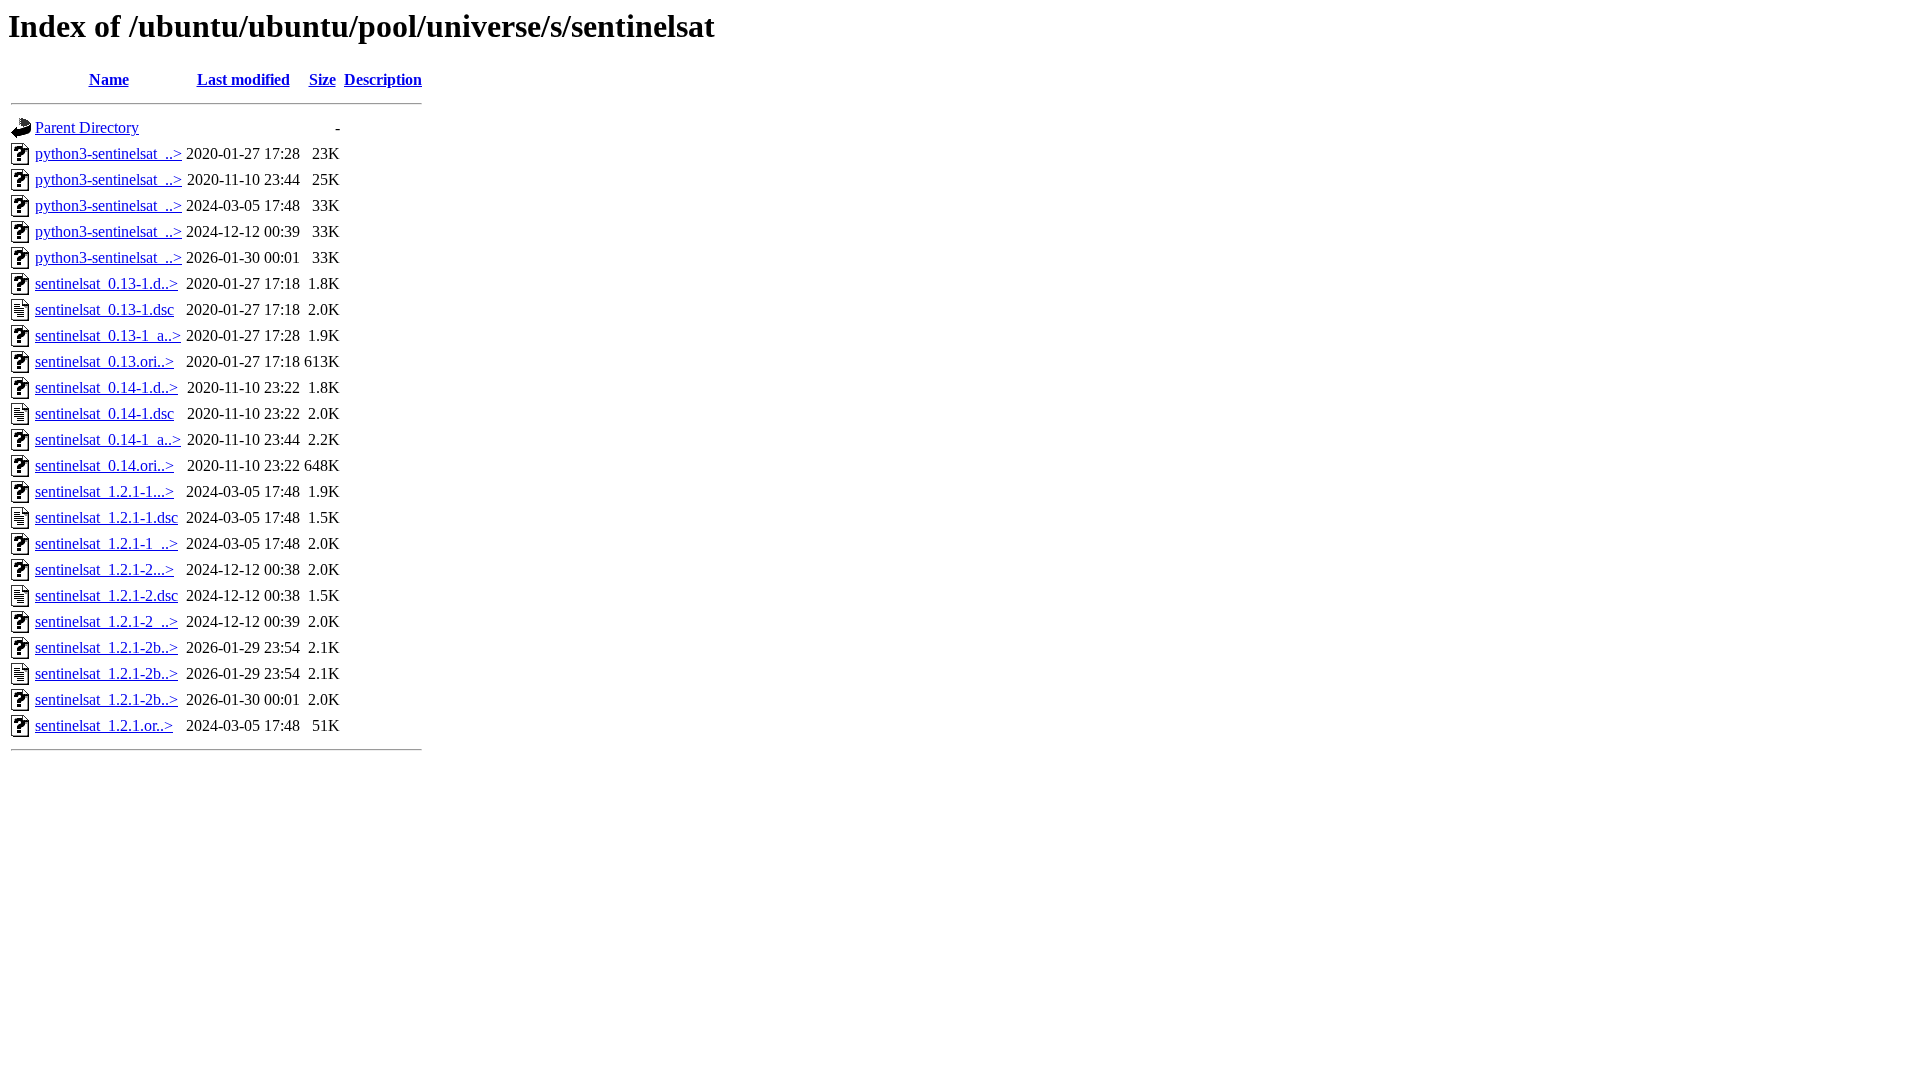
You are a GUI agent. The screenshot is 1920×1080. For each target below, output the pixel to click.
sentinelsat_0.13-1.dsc (104, 309)
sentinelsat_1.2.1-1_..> (106, 543)
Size (322, 79)
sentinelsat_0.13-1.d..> (106, 283)
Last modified (243, 79)
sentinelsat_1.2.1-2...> (104, 569)
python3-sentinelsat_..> (108, 153)
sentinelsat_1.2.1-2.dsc (106, 595)
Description (383, 79)
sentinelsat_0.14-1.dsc (104, 413)
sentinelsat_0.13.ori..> (104, 361)
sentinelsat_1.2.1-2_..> (106, 621)
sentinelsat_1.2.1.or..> (104, 725)
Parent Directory (87, 127)
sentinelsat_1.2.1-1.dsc (106, 517)
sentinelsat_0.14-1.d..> (106, 387)
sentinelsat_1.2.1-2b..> (106, 647)
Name (109, 79)
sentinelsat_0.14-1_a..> (108, 439)
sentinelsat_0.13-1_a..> (108, 335)
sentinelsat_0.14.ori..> (104, 465)
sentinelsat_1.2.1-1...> (104, 491)
